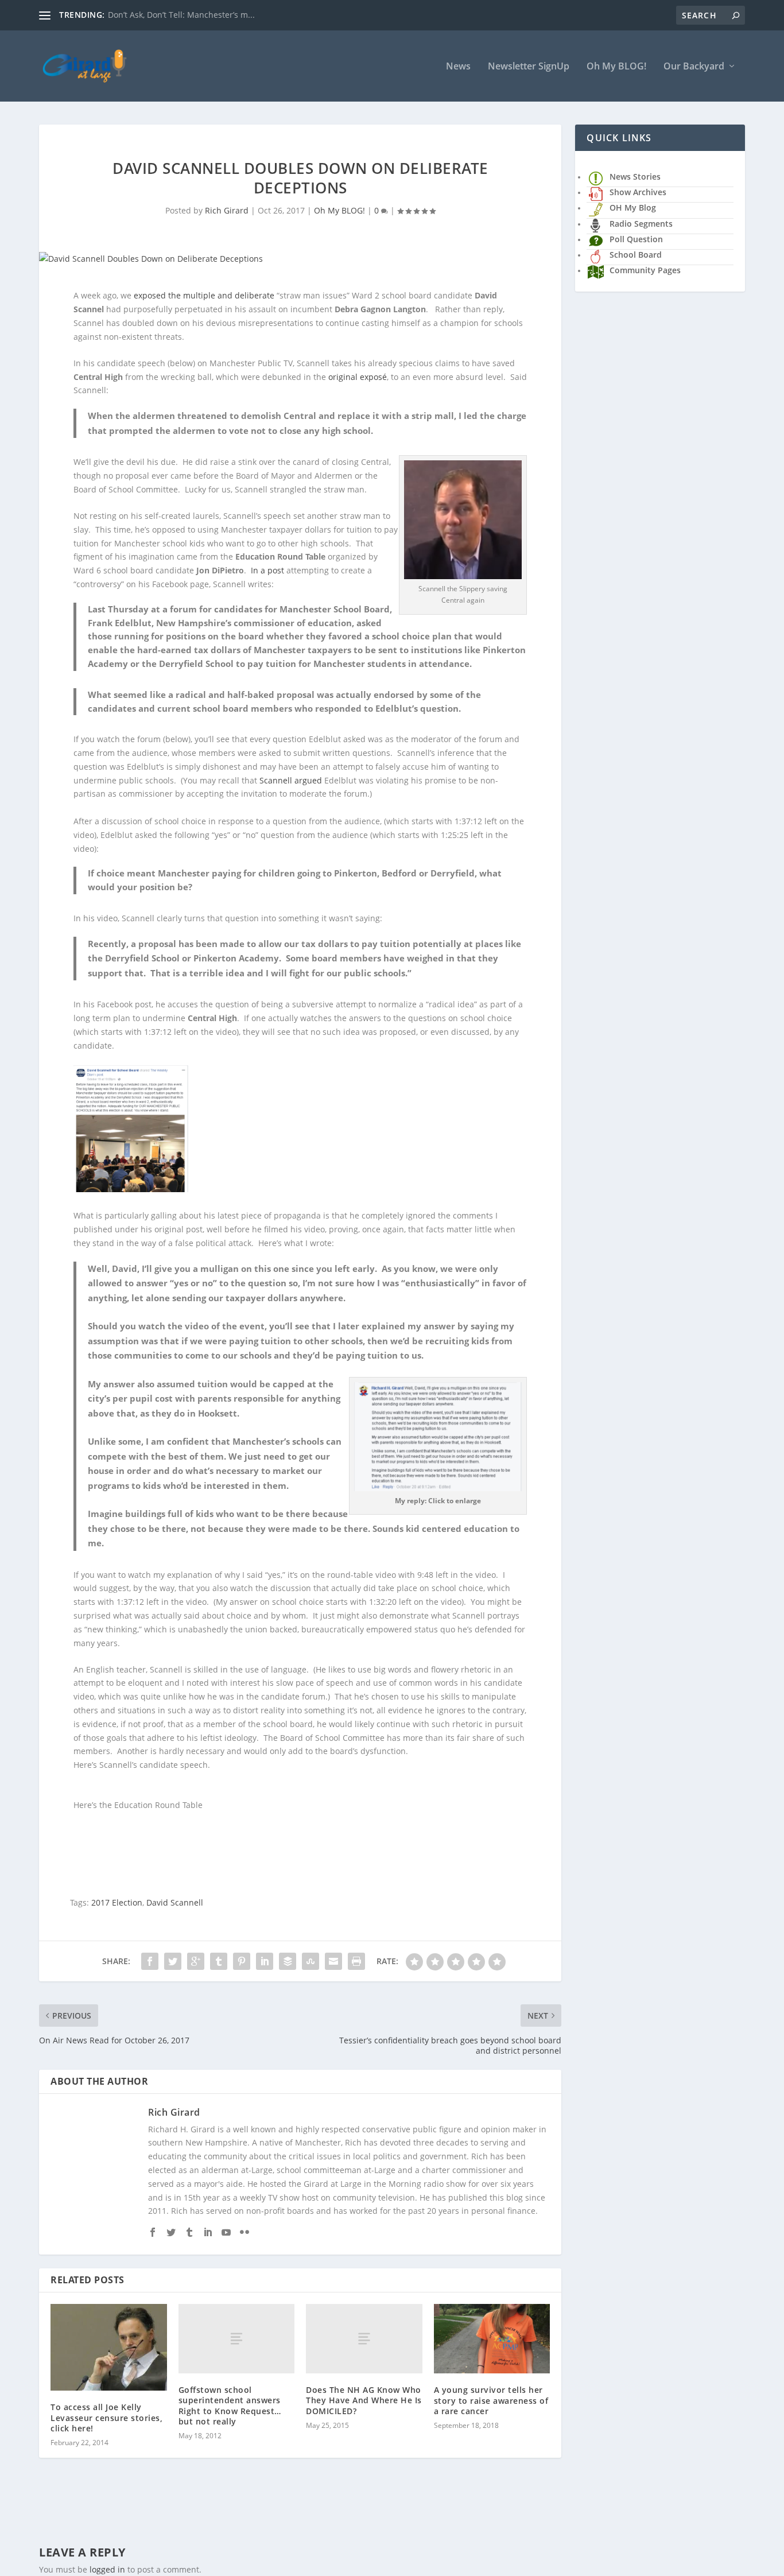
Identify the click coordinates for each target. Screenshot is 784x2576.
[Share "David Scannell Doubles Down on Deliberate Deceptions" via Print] (356, 1961)
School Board (636, 255)
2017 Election (117, 1902)
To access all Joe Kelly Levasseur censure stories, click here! (106, 2417)
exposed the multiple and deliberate (204, 295)
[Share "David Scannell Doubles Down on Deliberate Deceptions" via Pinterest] (242, 1961)
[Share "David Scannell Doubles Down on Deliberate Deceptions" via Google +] (196, 1961)
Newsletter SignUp (529, 67)
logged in (107, 2569)
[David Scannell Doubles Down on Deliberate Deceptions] (300, 259)
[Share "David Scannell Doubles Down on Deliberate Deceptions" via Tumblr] (219, 1961)
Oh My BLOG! (616, 67)
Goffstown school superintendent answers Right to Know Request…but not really (230, 2406)
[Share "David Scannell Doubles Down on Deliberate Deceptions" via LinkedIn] (265, 1961)
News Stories (635, 176)
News (458, 67)
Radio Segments (641, 224)
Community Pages (645, 270)
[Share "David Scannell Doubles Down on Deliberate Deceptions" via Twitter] (173, 1961)
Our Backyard (694, 67)
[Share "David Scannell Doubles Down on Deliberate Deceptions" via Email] (333, 1961)
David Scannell (175, 1902)
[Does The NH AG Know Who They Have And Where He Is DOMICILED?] (364, 2339)
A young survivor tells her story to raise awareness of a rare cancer (491, 2400)
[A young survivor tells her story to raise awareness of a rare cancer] (492, 2339)
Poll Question (636, 239)
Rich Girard (227, 210)
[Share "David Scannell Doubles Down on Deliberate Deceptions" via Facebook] (150, 1961)
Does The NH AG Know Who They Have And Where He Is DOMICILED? (364, 2400)
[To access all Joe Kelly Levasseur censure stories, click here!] (109, 2348)
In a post (267, 570)
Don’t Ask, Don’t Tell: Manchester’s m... (181, 15)
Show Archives (638, 192)
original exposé (358, 377)
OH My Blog (633, 207)
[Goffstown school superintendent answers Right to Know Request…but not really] (237, 2339)
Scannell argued (291, 780)
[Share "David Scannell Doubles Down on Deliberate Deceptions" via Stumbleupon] (311, 1961)
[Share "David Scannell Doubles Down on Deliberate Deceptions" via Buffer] (288, 1961)
